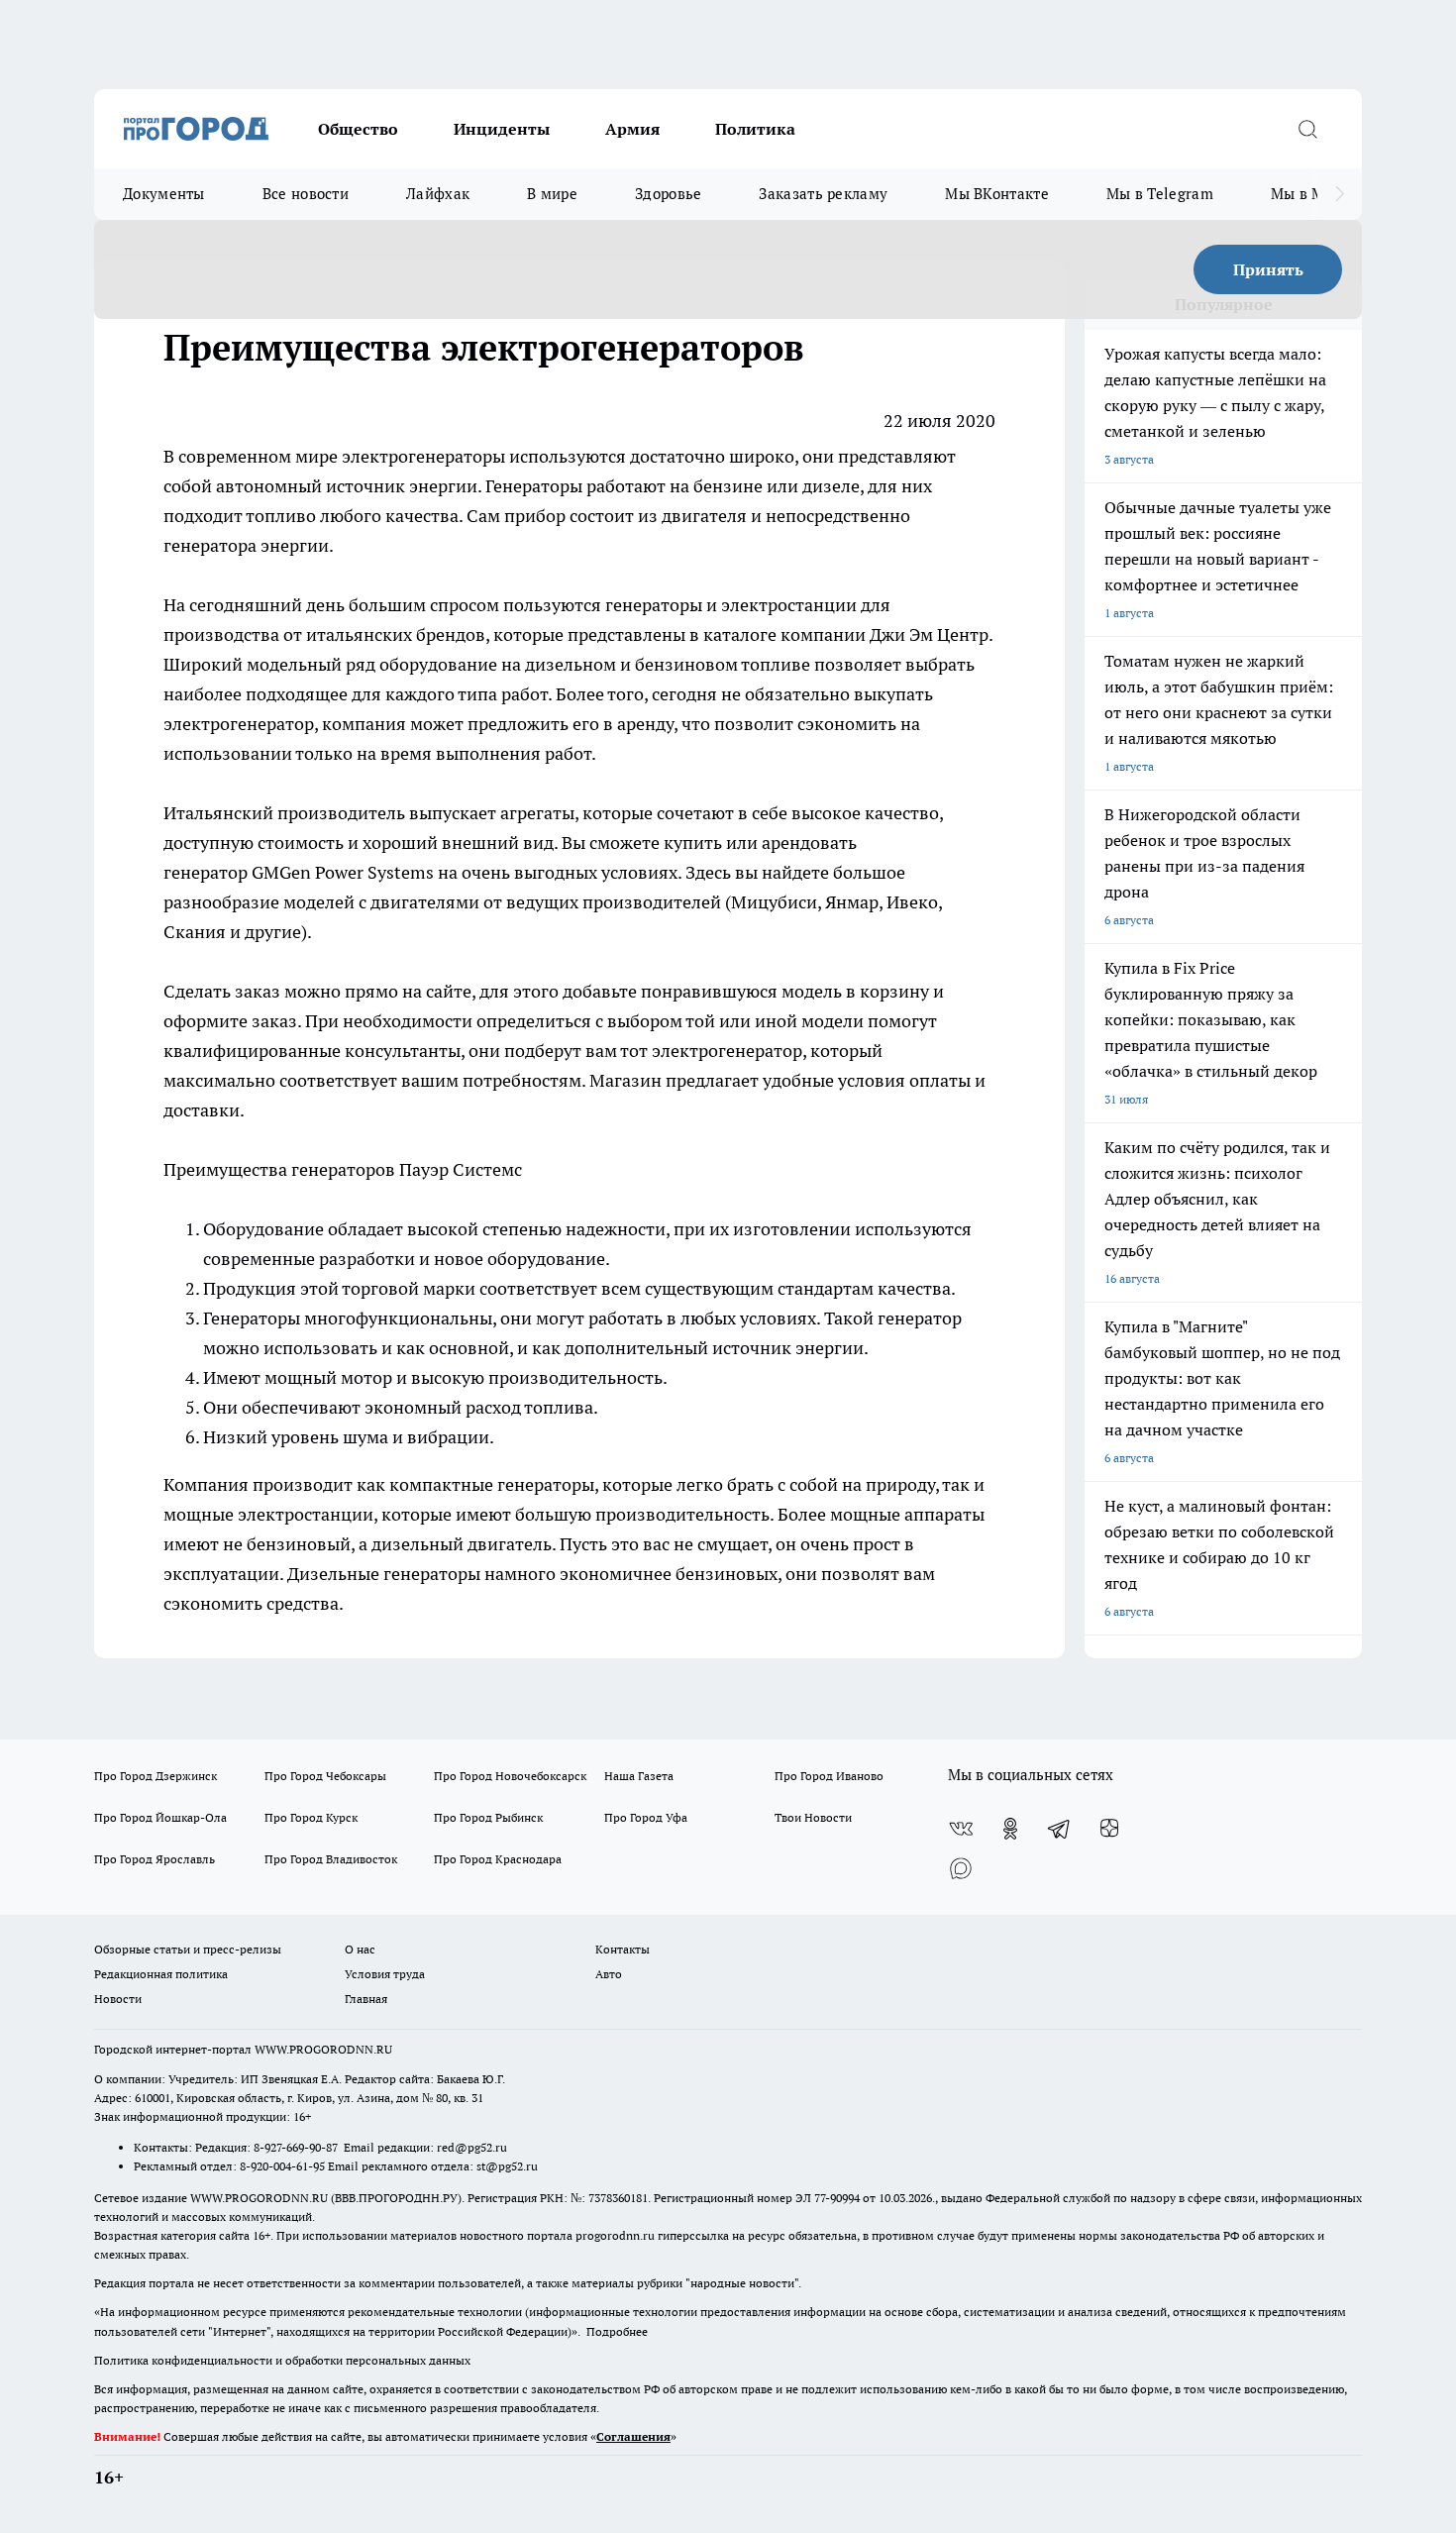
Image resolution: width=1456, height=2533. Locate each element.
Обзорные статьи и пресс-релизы (188, 1949)
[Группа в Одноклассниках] (1010, 1829)
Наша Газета (639, 1776)
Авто (609, 1974)
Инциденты (502, 129)
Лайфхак (438, 194)
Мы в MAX (1308, 194)
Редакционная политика (161, 1974)
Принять (1268, 269)
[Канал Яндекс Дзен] (1109, 1829)
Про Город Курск (311, 1817)
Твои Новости (813, 1817)
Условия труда (385, 1974)
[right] (1340, 194)
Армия (632, 129)
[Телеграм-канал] (1060, 1829)
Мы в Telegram (1160, 194)
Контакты (623, 1949)
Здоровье (668, 194)
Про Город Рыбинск (488, 1817)
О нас (360, 1949)
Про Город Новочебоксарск (510, 1776)
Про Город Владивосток (331, 1859)
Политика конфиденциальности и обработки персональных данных (282, 2360)
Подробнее (617, 2331)
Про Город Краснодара (498, 1859)
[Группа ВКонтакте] (961, 1829)
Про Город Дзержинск (156, 1776)
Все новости (306, 194)
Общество (358, 129)
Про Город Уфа (646, 1817)
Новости (118, 1999)
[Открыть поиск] (1307, 129)
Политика (755, 129)
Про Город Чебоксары (325, 1776)
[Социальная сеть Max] (961, 1868)
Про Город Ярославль (155, 1859)
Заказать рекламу (823, 194)
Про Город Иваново (829, 1776)
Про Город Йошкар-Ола (160, 1817)
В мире (552, 194)
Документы (164, 194)
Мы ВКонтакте (997, 194)
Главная (366, 1999)
